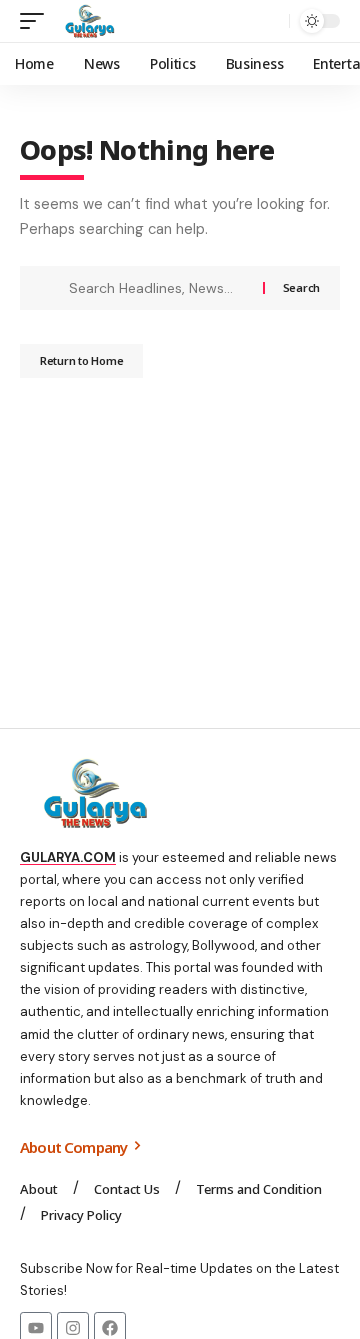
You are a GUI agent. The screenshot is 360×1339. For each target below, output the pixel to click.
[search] (269, 21)
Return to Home (81, 360)
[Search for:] (158, 288)
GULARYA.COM (68, 857)
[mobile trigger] (37, 21)
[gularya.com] (86, 21)
